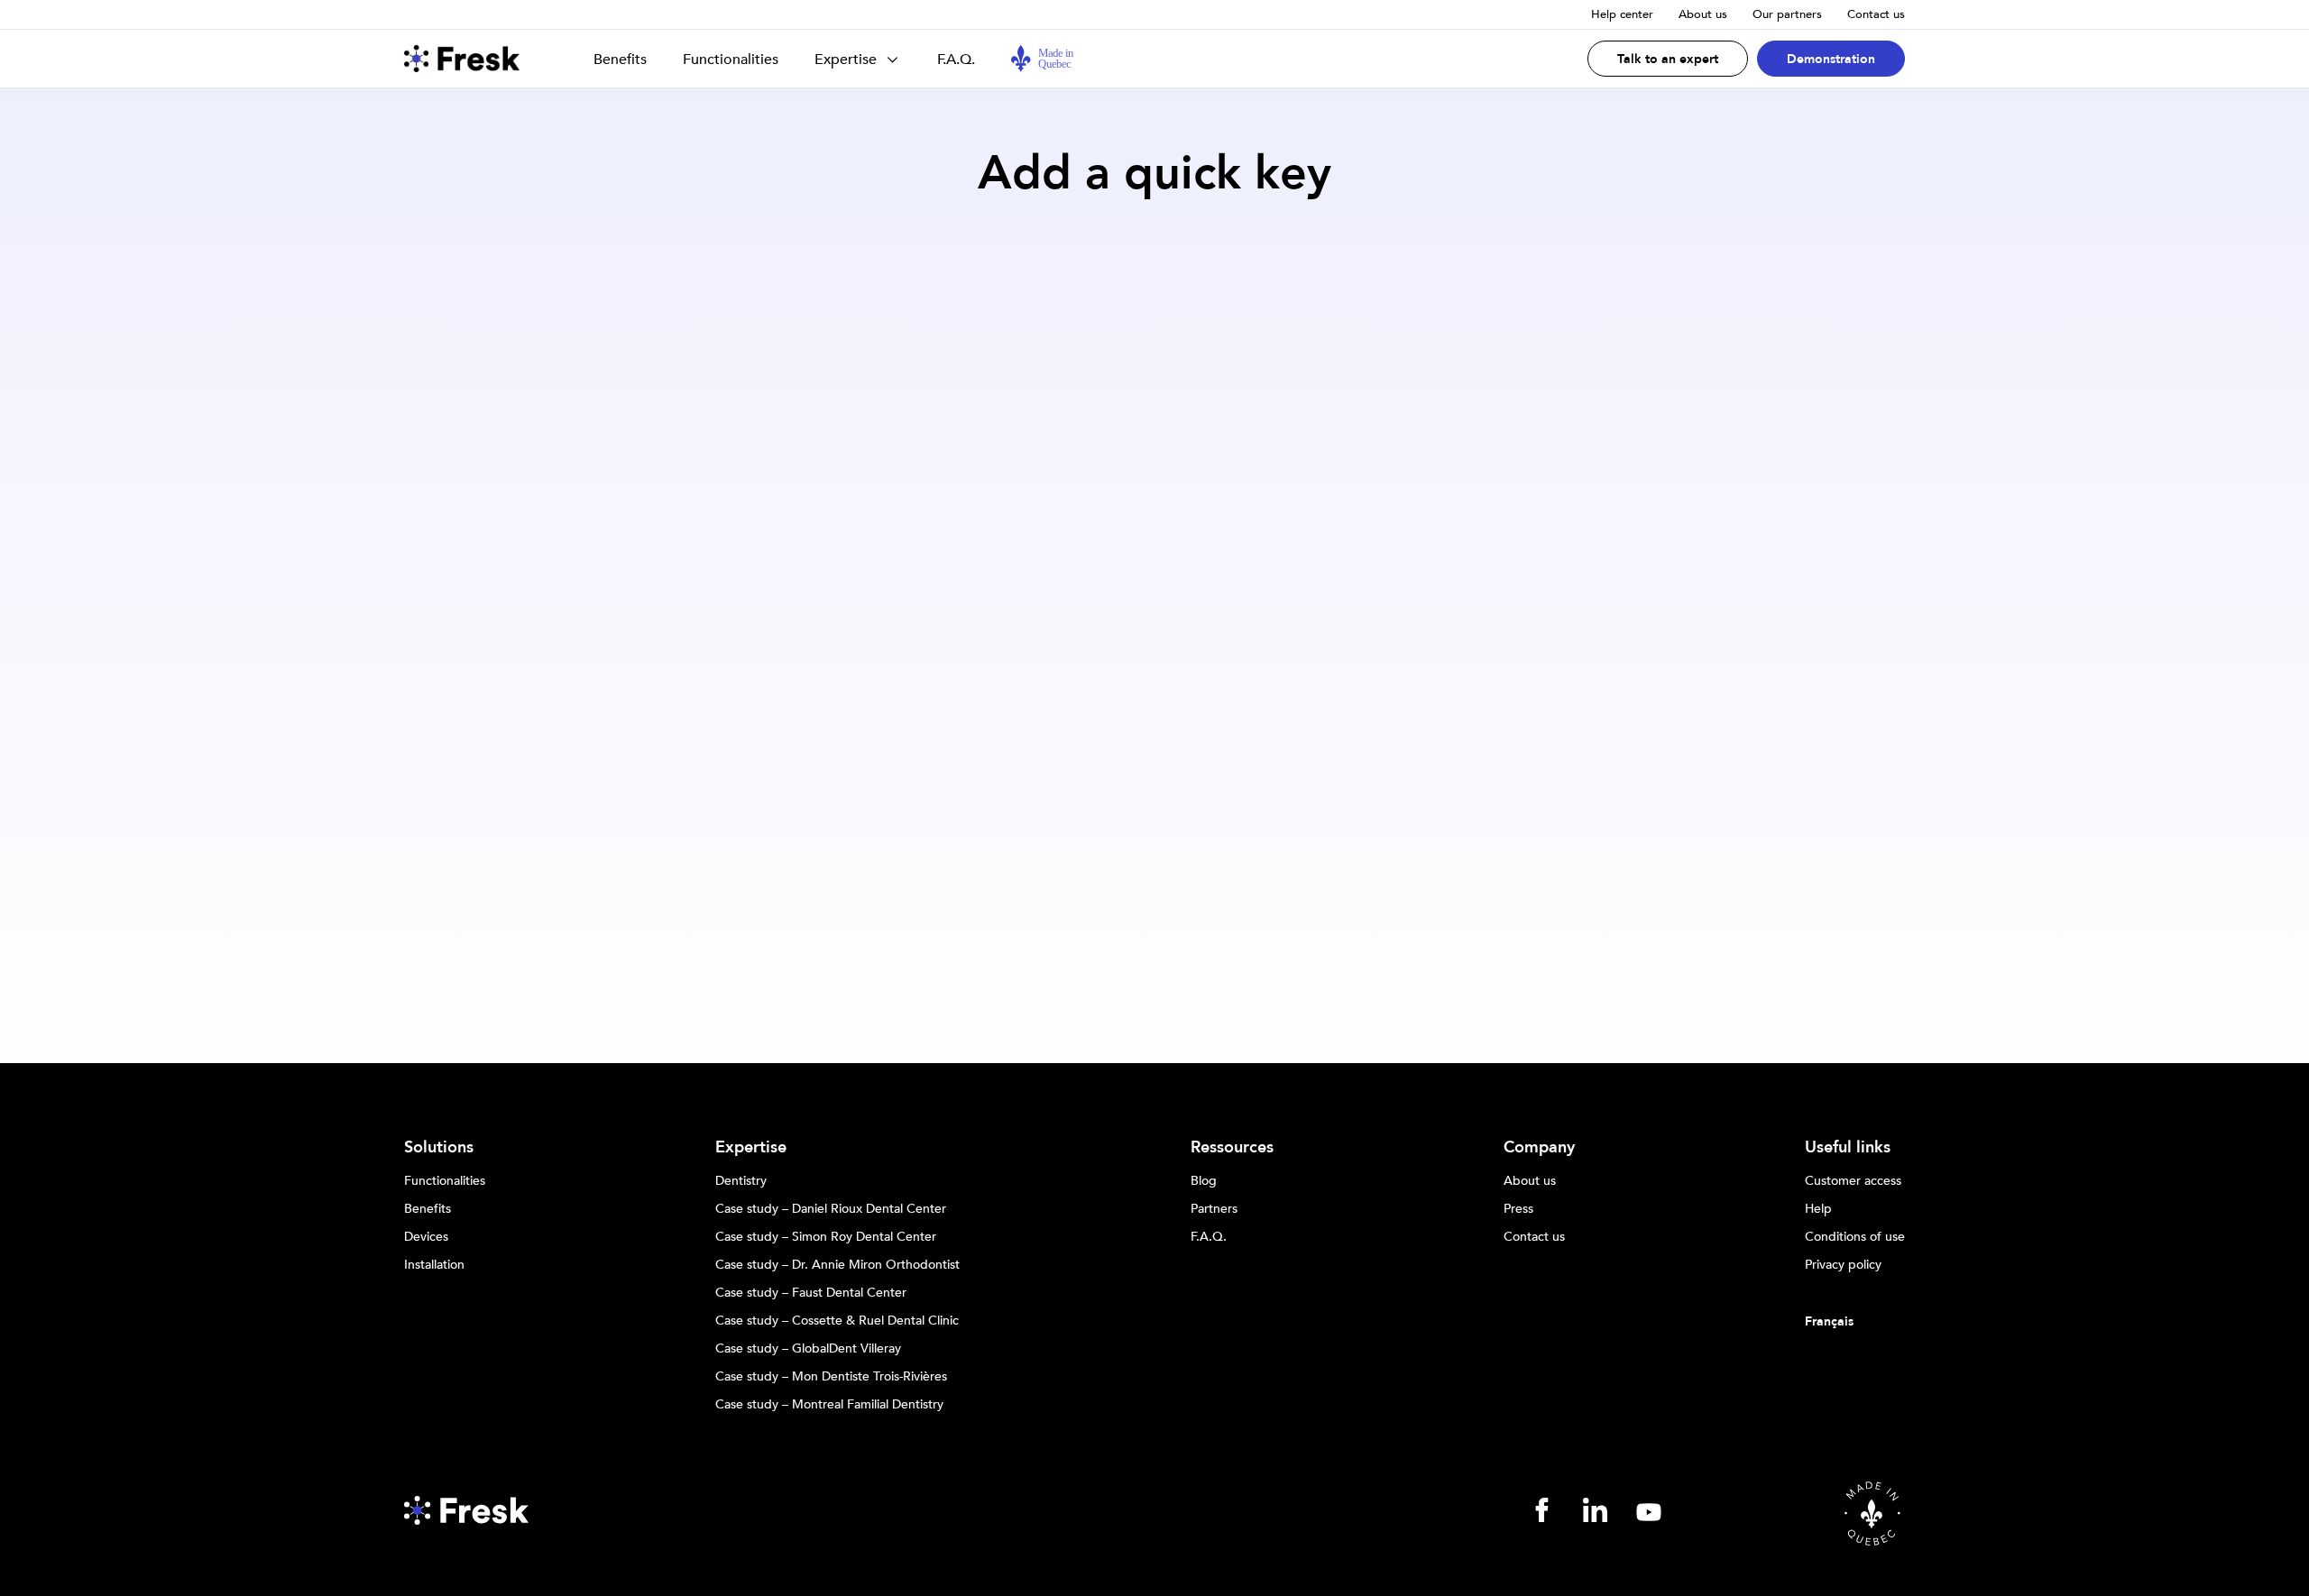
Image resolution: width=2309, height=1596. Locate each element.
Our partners (1787, 14)
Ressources (1232, 1148)
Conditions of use (1855, 1237)
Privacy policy (1843, 1265)
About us (1703, 14)
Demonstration (1831, 59)
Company (1539, 1148)
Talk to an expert (1668, 59)
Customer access (1853, 1181)
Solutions (439, 1148)
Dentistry (741, 1181)
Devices (426, 1237)
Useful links (1848, 1148)
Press (1518, 1209)
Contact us (1876, 14)
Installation (434, 1265)
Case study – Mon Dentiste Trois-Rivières (831, 1377)
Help (1818, 1209)
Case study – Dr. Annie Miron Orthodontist (837, 1265)
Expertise (846, 60)
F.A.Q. (956, 60)
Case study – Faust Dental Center (811, 1293)
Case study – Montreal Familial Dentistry (829, 1405)
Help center (1622, 14)
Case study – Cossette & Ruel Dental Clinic (837, 1321)
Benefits (620, 60)
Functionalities (731, 60)
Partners (1214, 1209)
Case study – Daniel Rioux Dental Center (831, 1209)
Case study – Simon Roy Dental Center (826, 1237)
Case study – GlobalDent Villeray (808, 1349)
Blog (1204, 1181)
